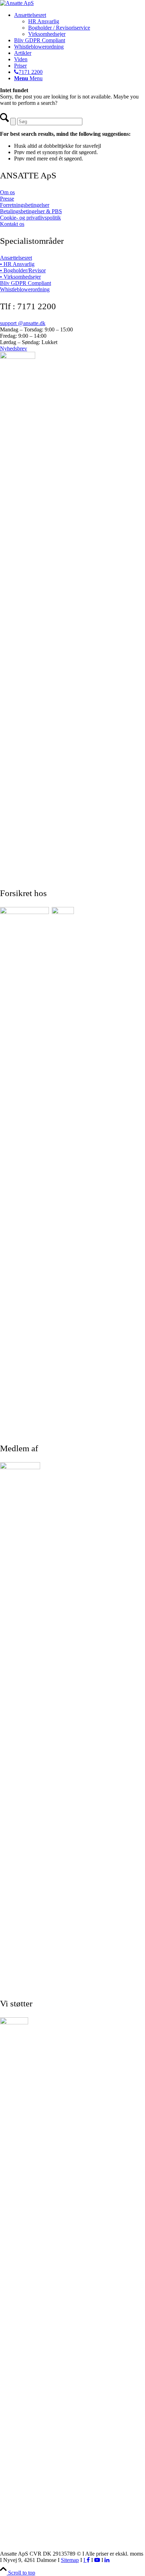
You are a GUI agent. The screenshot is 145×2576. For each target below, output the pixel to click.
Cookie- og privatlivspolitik (30, 218)
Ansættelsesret (16, 258)
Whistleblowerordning (25, 289)
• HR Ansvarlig (17, 264)
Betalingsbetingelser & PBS (31, 211)
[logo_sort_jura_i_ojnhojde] (17, 3)
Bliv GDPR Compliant (26, 283)
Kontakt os (12, 224)
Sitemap (70, 2560)
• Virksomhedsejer (20, 277)
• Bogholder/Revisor (23, 270)
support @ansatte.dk (23, 323)
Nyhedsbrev (14, 348)
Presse (7, 199)
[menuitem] (80, 25)
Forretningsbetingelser (25, 205)
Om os (7, 192)
